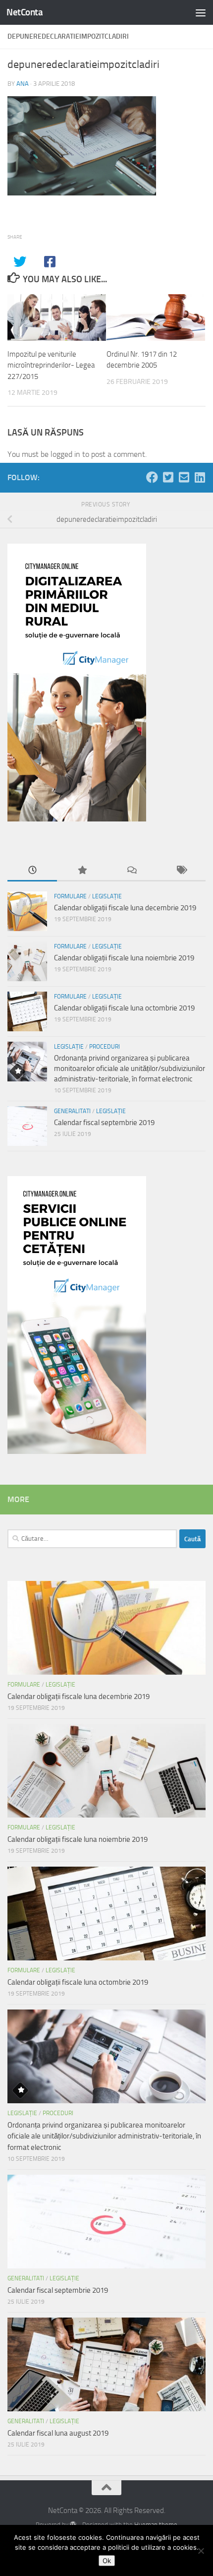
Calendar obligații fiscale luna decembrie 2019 (125, 908)
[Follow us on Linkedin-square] (200, 477)
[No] (201, 2551)
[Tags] (181, 871)
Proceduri (105, 1047)
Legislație (107, 896)
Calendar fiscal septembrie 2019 (104, 1123)
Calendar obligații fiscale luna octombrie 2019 (124, 1008)
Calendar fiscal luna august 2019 (58, 2433)
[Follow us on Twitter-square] (168, 477)
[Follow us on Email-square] (184, 477)
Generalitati (72, 1111)
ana (23, 84)
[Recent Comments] (131, 871)
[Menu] (201, 12)
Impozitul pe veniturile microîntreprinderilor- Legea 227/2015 (51, 365)
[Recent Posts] (32, 871)
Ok (107, 2561)
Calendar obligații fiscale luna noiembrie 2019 (124, 958)
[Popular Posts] (82, 871)
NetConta (25, 12)
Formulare (70, 896)
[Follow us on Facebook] (152, 477)
